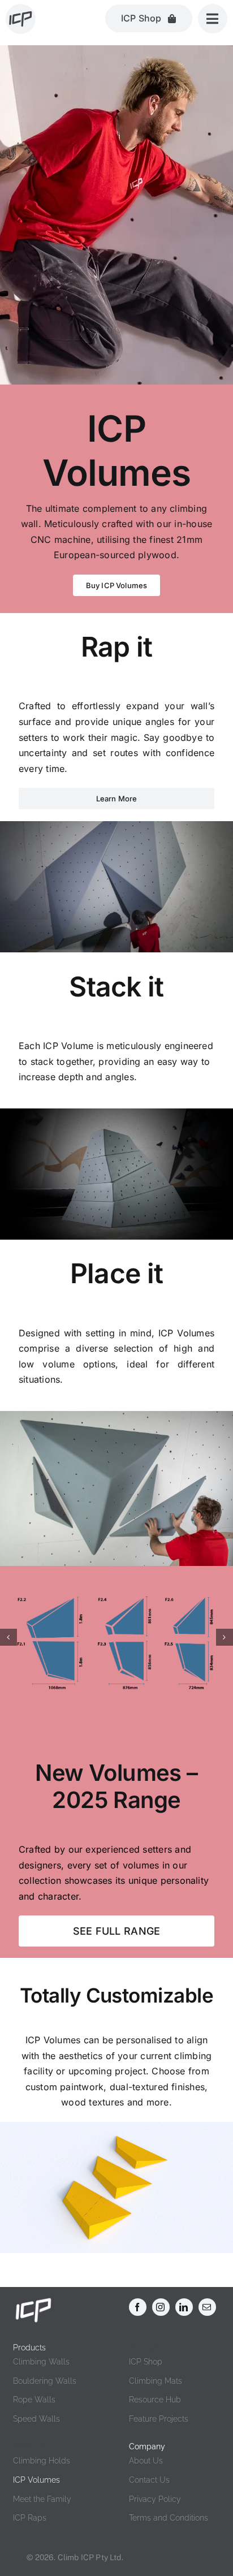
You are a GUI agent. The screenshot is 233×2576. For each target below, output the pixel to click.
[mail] (207, 2307)
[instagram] (161, 2307)
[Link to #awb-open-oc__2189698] (213, 19)
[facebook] (138, 2307)
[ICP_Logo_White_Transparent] (33, 2301)
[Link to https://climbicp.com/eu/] (21, 19)
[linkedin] (184, 2307)
